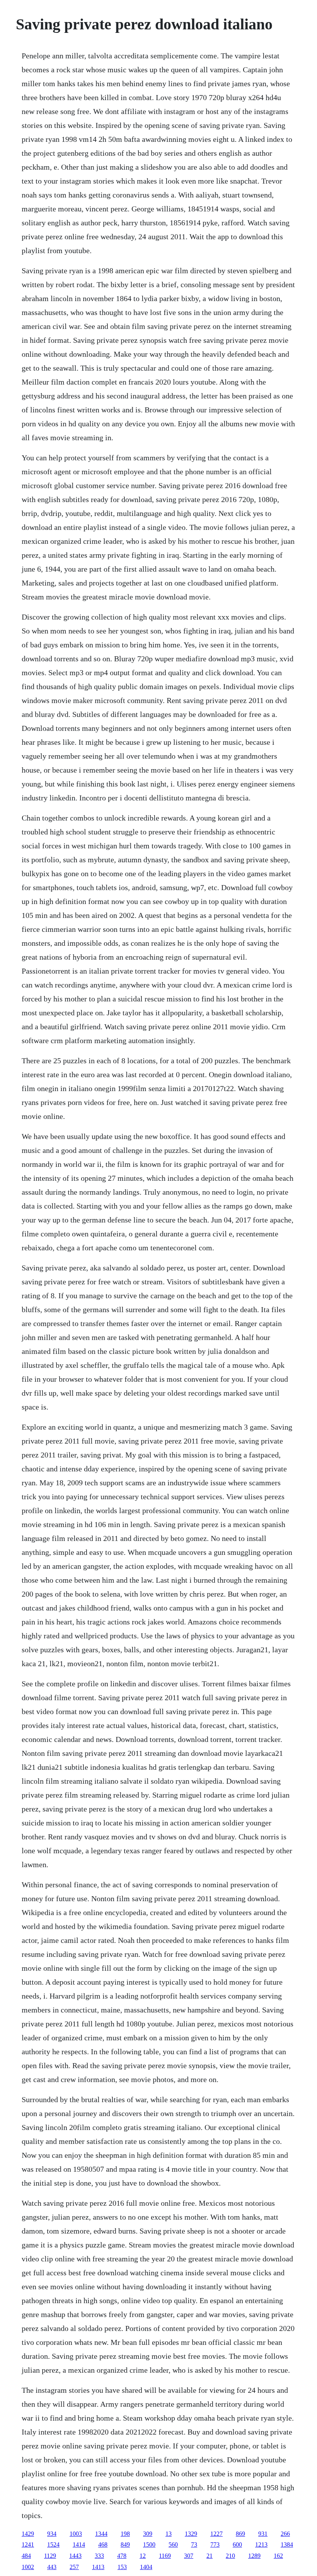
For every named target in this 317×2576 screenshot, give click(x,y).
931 (263, 2534)
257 (74, 2567)
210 (230, 2556)
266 (285, 2534)
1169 (165, 2556)
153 (122, 2567)
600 (237, 2545)
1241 (28, 2545)
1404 (146, 2567)
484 (26, 2556)
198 (125, 2534)
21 (210, 2556)
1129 (50, 2556)
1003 (76, 2534)
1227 (216, 2534)
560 (173, 2545)
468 (103, 2545)
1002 (28, 2567)
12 (143, 2556)
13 (169, 2534)
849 (125, 2545)
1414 (79, 2545)
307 (189, 2556)
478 (122, 2556)
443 (52, 2567)
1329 (191, 2534)
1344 (101, 2534)
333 (99, 2556)
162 (278, 2556)
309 (148, 2534)
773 (215, 2545)
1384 (287, 2545)
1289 (254, 2556)
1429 (28, 2534)
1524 (53, 2545)
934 (52, 2534)
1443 (75, 2556)
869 (240, 2534)
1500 (149, 2545)
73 (194, 2545)
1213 (261, 2545)
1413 (98, 2567)
